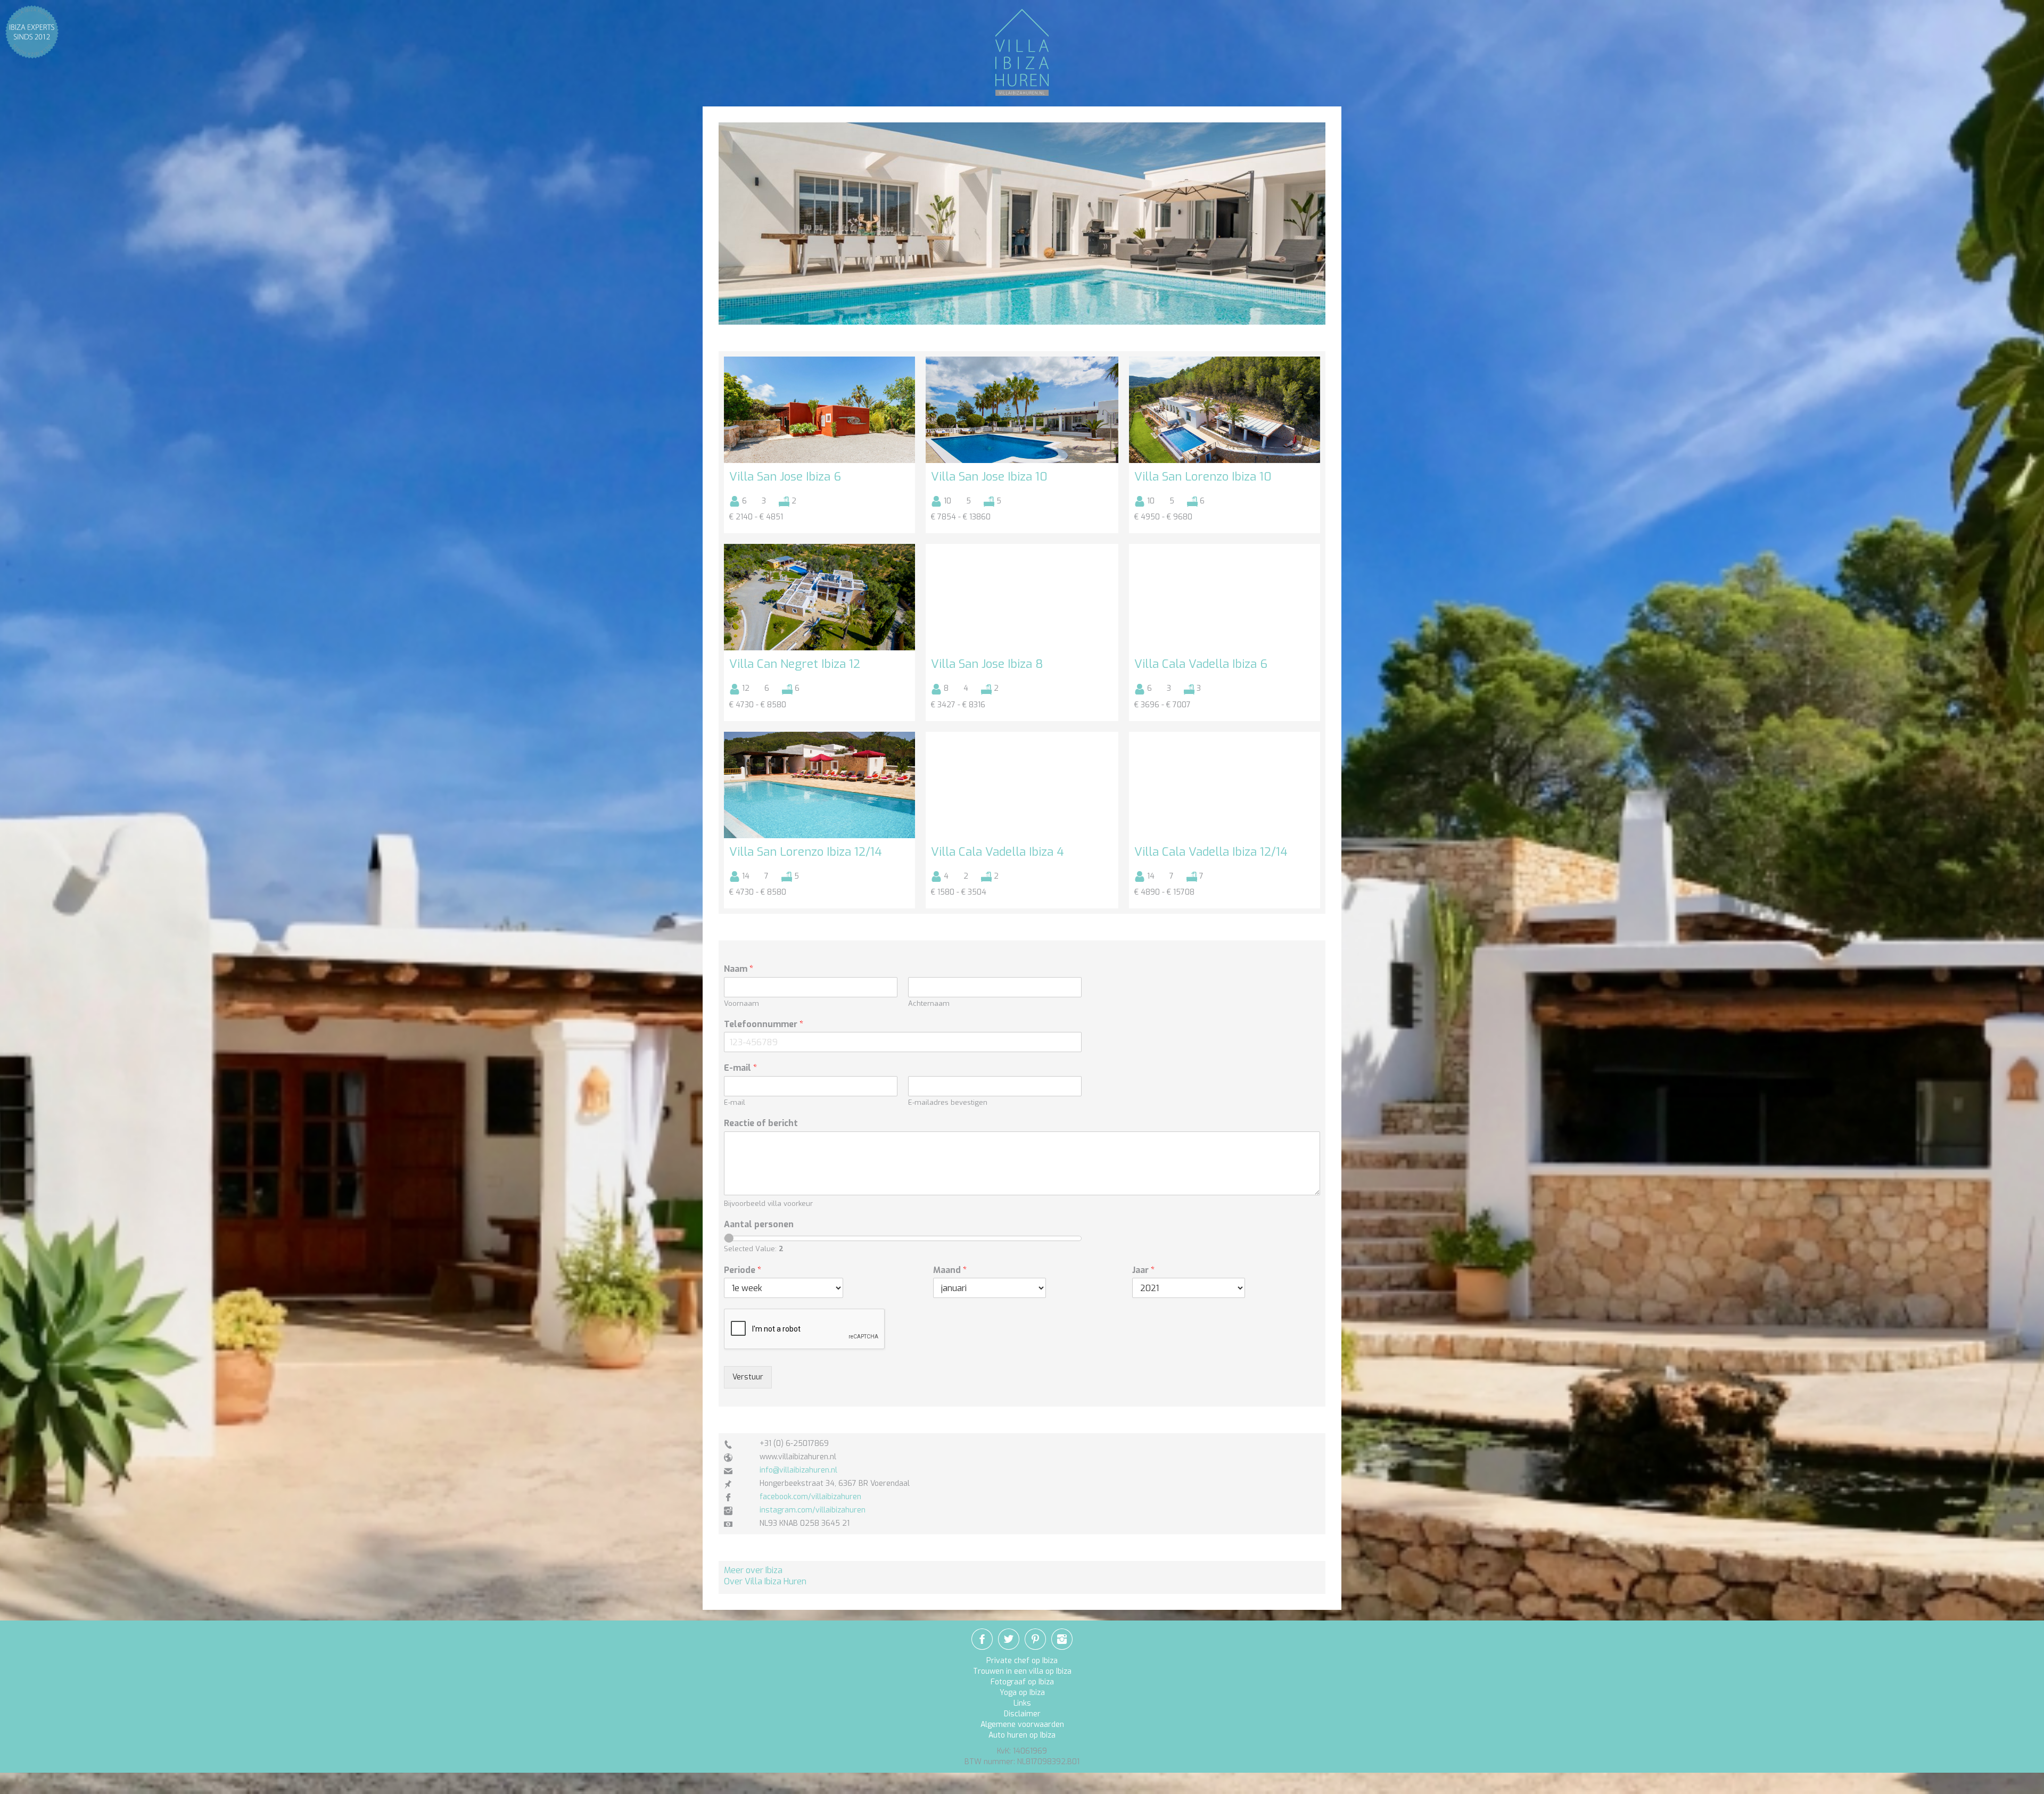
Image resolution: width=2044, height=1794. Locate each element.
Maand (950, 1270)
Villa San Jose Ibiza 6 (785, 477)
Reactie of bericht (761, 1123)
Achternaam (929, 1004)
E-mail (740, 1068)
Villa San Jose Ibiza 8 (987, 664)
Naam (739, 969)
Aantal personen (759, 1225)
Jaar (1143, 1270)
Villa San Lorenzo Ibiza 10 (1203, 477)
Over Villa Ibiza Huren (765, 1581)
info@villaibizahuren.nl (798, 1470)
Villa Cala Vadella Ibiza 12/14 (1211, 852)
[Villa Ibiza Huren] (1022, 52)
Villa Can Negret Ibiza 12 (795, 664)
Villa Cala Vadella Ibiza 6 (1201, 664)
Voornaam (741, 1004)
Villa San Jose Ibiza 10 (989, 477)
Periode (743, 1270)
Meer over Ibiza (753, 1570)
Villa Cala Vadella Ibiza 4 (998, 852)
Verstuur (748, 1377)
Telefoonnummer (764, 1024)
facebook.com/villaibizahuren (810, 1497)
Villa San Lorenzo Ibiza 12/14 (806, 852)
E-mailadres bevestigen (948, 1103)
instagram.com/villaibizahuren (813, 1510)
